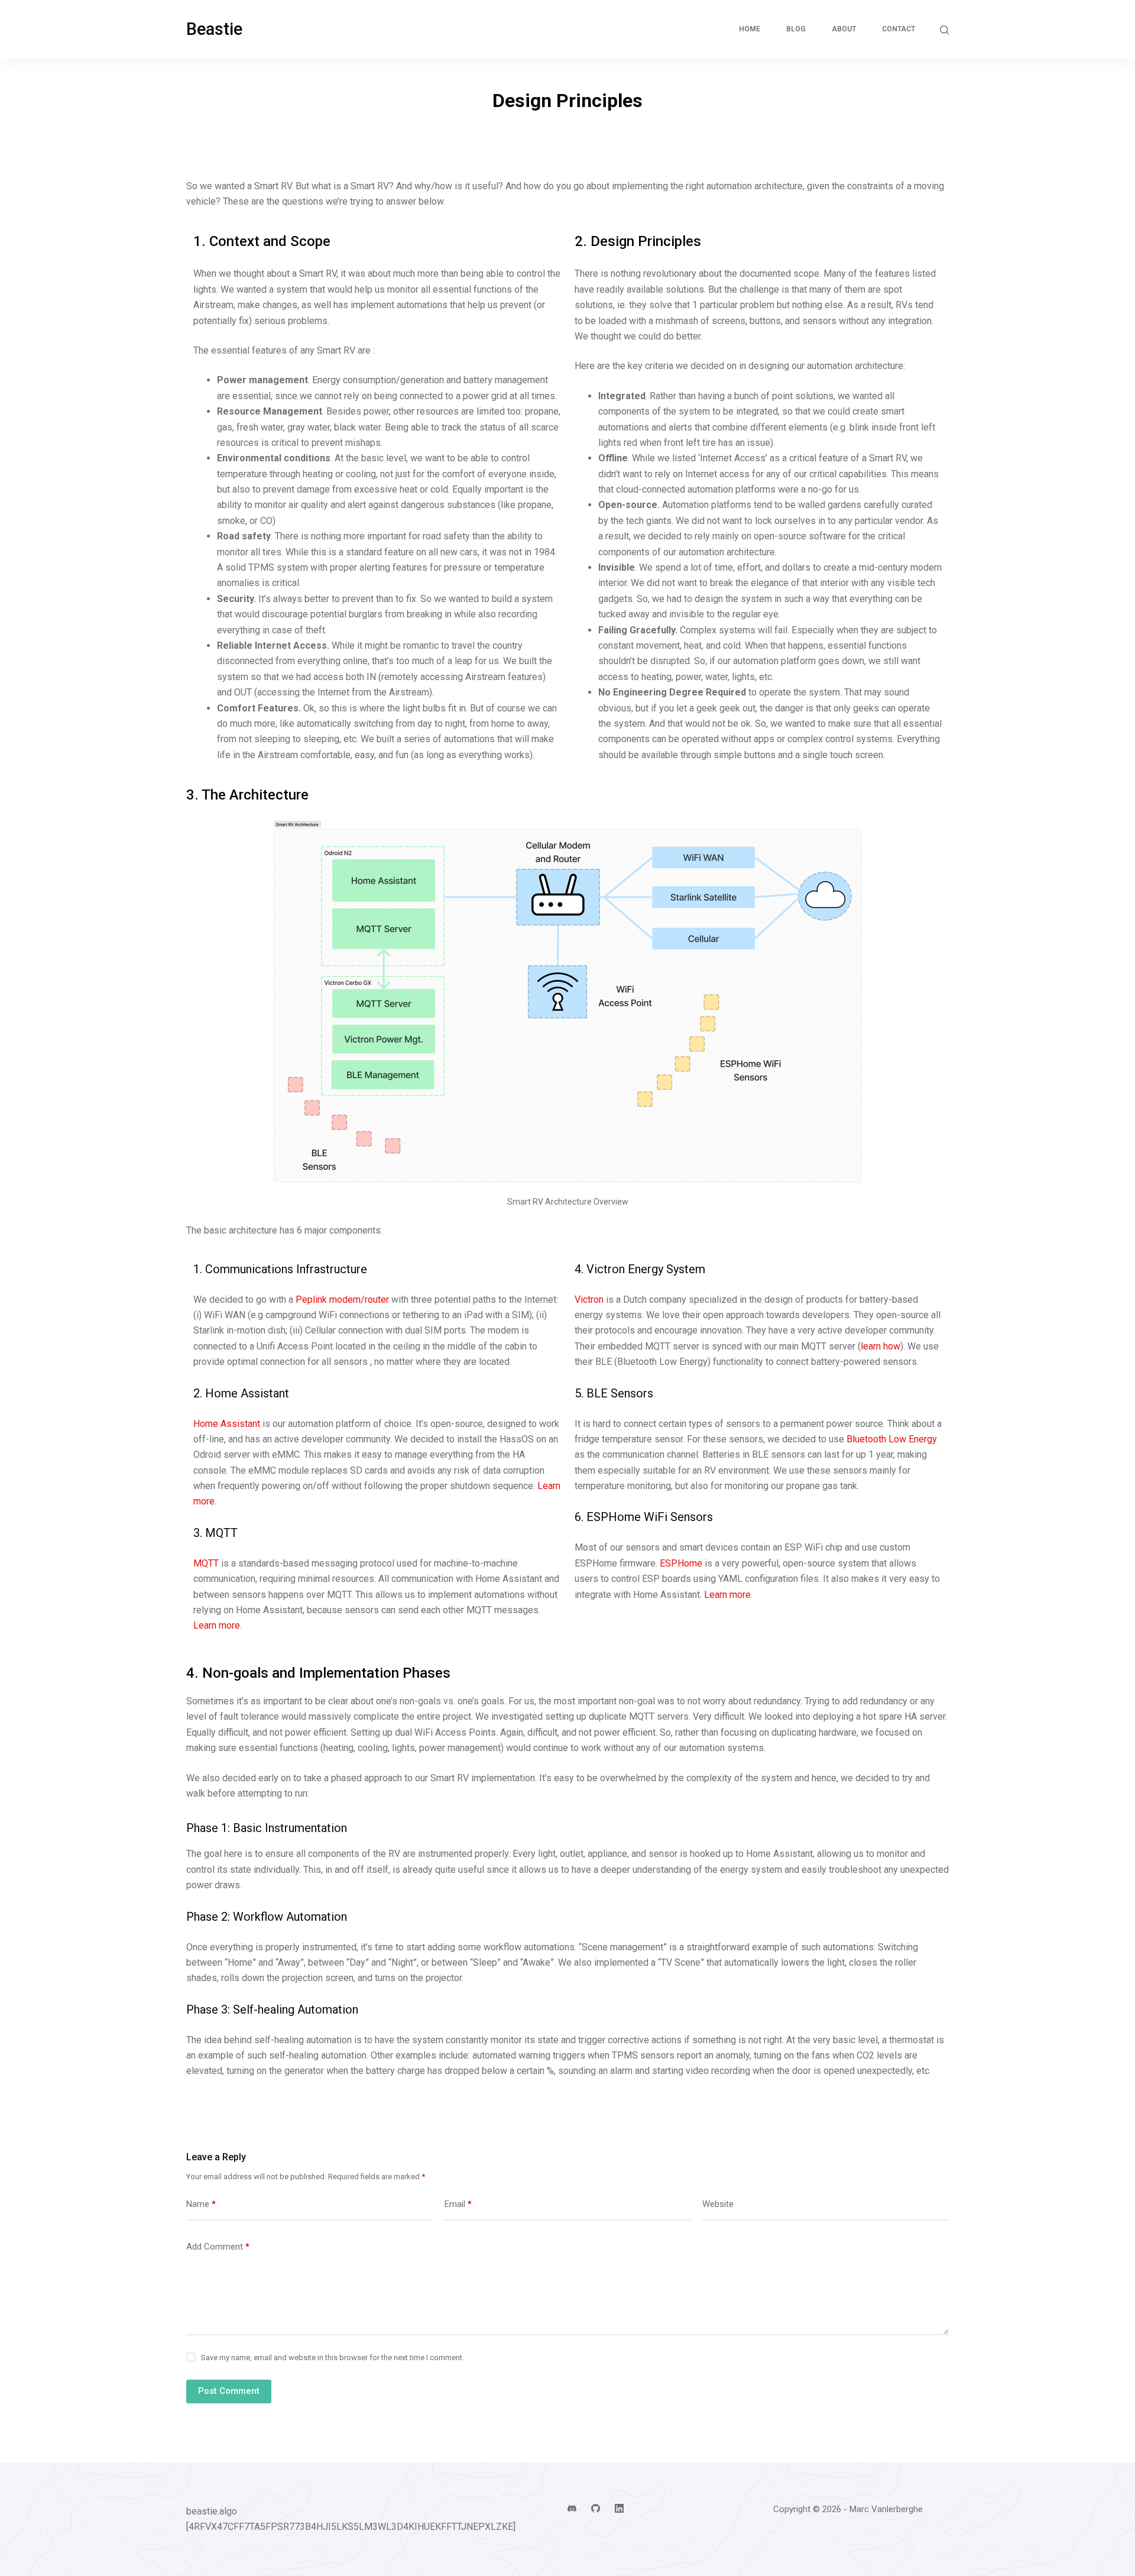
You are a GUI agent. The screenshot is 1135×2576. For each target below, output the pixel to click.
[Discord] (572, 2508)
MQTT (206, 1563)
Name (201, 2204)
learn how (881, 1346)
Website (718, 2204)
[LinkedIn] (619, 2508)
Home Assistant (227, 1424)
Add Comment (218, 2247)
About (844, 29)
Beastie (214, 29)
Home (750, 29)
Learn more (217, 1625)
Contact (899, 29)
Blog (796, 29)
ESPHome (681, 1563)
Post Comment (229, 2391)
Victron (589, 1300)
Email (458, 2204)
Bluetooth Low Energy (892, 1439)
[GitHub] (596, 2508)
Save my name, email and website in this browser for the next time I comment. (333, 2357)
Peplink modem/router (342, 1300)
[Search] (944, 30)
